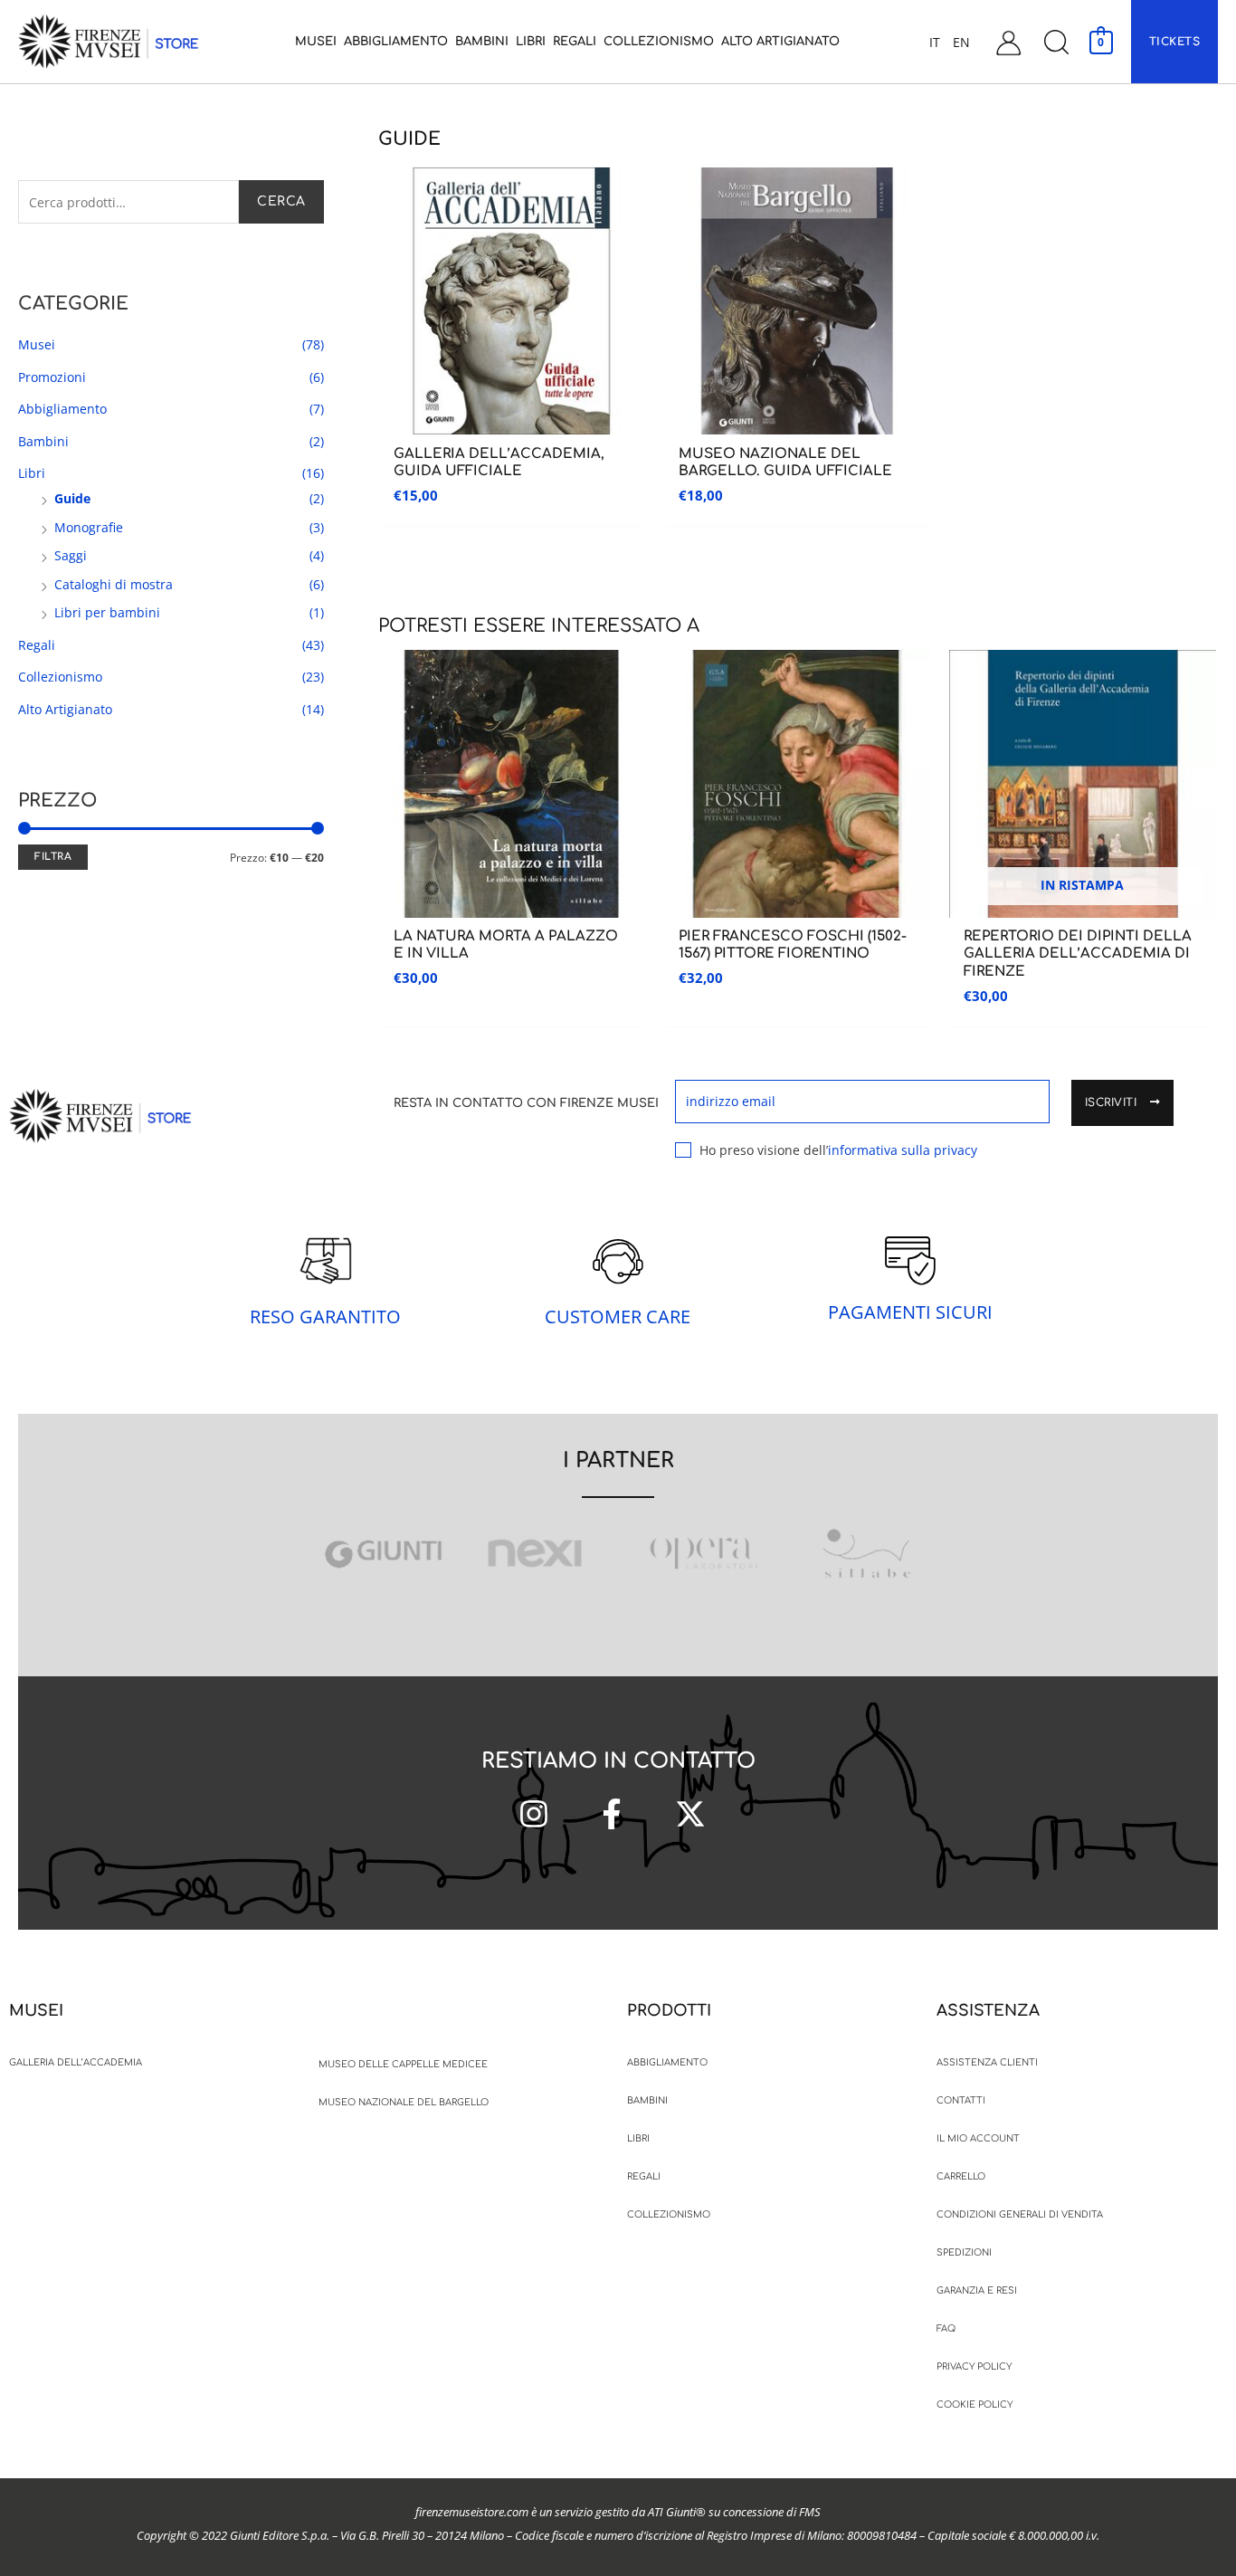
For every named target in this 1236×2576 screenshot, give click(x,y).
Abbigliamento (62, 409)
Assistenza (988, 2011)
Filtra (53, 857)
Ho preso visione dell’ (838, 1150)
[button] (1056, 42)
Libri (32, 473)
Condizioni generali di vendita (1020, 2214)
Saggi (71, 555)
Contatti (961, 2100)
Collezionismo (60, 677)
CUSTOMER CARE (618, 1317)
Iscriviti (1113, 1102)
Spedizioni (964, 2252)
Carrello (961, 2176)
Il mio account (978, 2138)
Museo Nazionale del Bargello (404, 2102)
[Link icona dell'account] (1008, 42)
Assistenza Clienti (987, 2062)
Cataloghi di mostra (114, 584)
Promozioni (52, 377)
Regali (37, 645)
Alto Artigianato (65, 709)
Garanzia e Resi (977, 2290)
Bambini (43, 441)
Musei (37, 344)
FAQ (946, 2328)
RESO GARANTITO (325, 1317)
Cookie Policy (975, 2404)
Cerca (281, 201)
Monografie (89, 527)
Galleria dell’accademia (76, 2062)
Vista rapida (511, 420)
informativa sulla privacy (903, 1150)
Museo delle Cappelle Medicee (403, 2064)
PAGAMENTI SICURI (910, 1312)
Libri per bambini (107, 612)
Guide (72, 498)
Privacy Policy (974, 2366)
